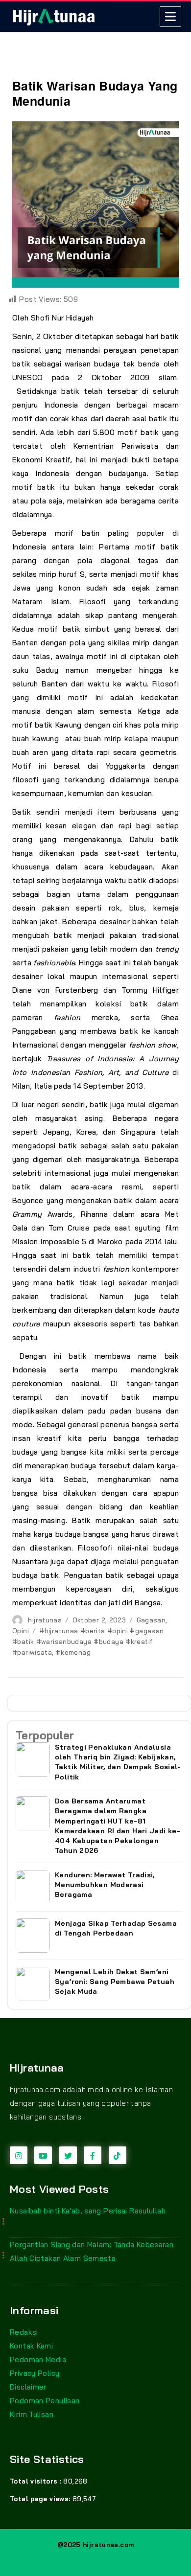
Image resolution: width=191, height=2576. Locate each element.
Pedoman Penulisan (45, 2401)
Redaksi (24, 2332)
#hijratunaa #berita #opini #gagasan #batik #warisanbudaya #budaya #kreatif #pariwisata (88, 1641)
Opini (21, 1631)
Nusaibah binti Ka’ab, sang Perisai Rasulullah (88, 2211)
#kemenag (73, 1652)
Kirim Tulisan (32, 2414)
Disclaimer (28, 2387)
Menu (170, 17)
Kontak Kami (31, 2346)
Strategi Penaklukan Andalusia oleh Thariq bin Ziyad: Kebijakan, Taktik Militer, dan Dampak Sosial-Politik (118, 1762)
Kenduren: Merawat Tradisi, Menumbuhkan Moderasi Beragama (105, 1885)
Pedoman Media (38, 2359)
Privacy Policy (35, 2373)
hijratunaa (45, 1620)
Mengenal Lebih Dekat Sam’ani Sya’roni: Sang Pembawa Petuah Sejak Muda (115, 1982)
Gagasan (151, 1620)
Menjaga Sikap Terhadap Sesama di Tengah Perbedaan (116, 1928)
